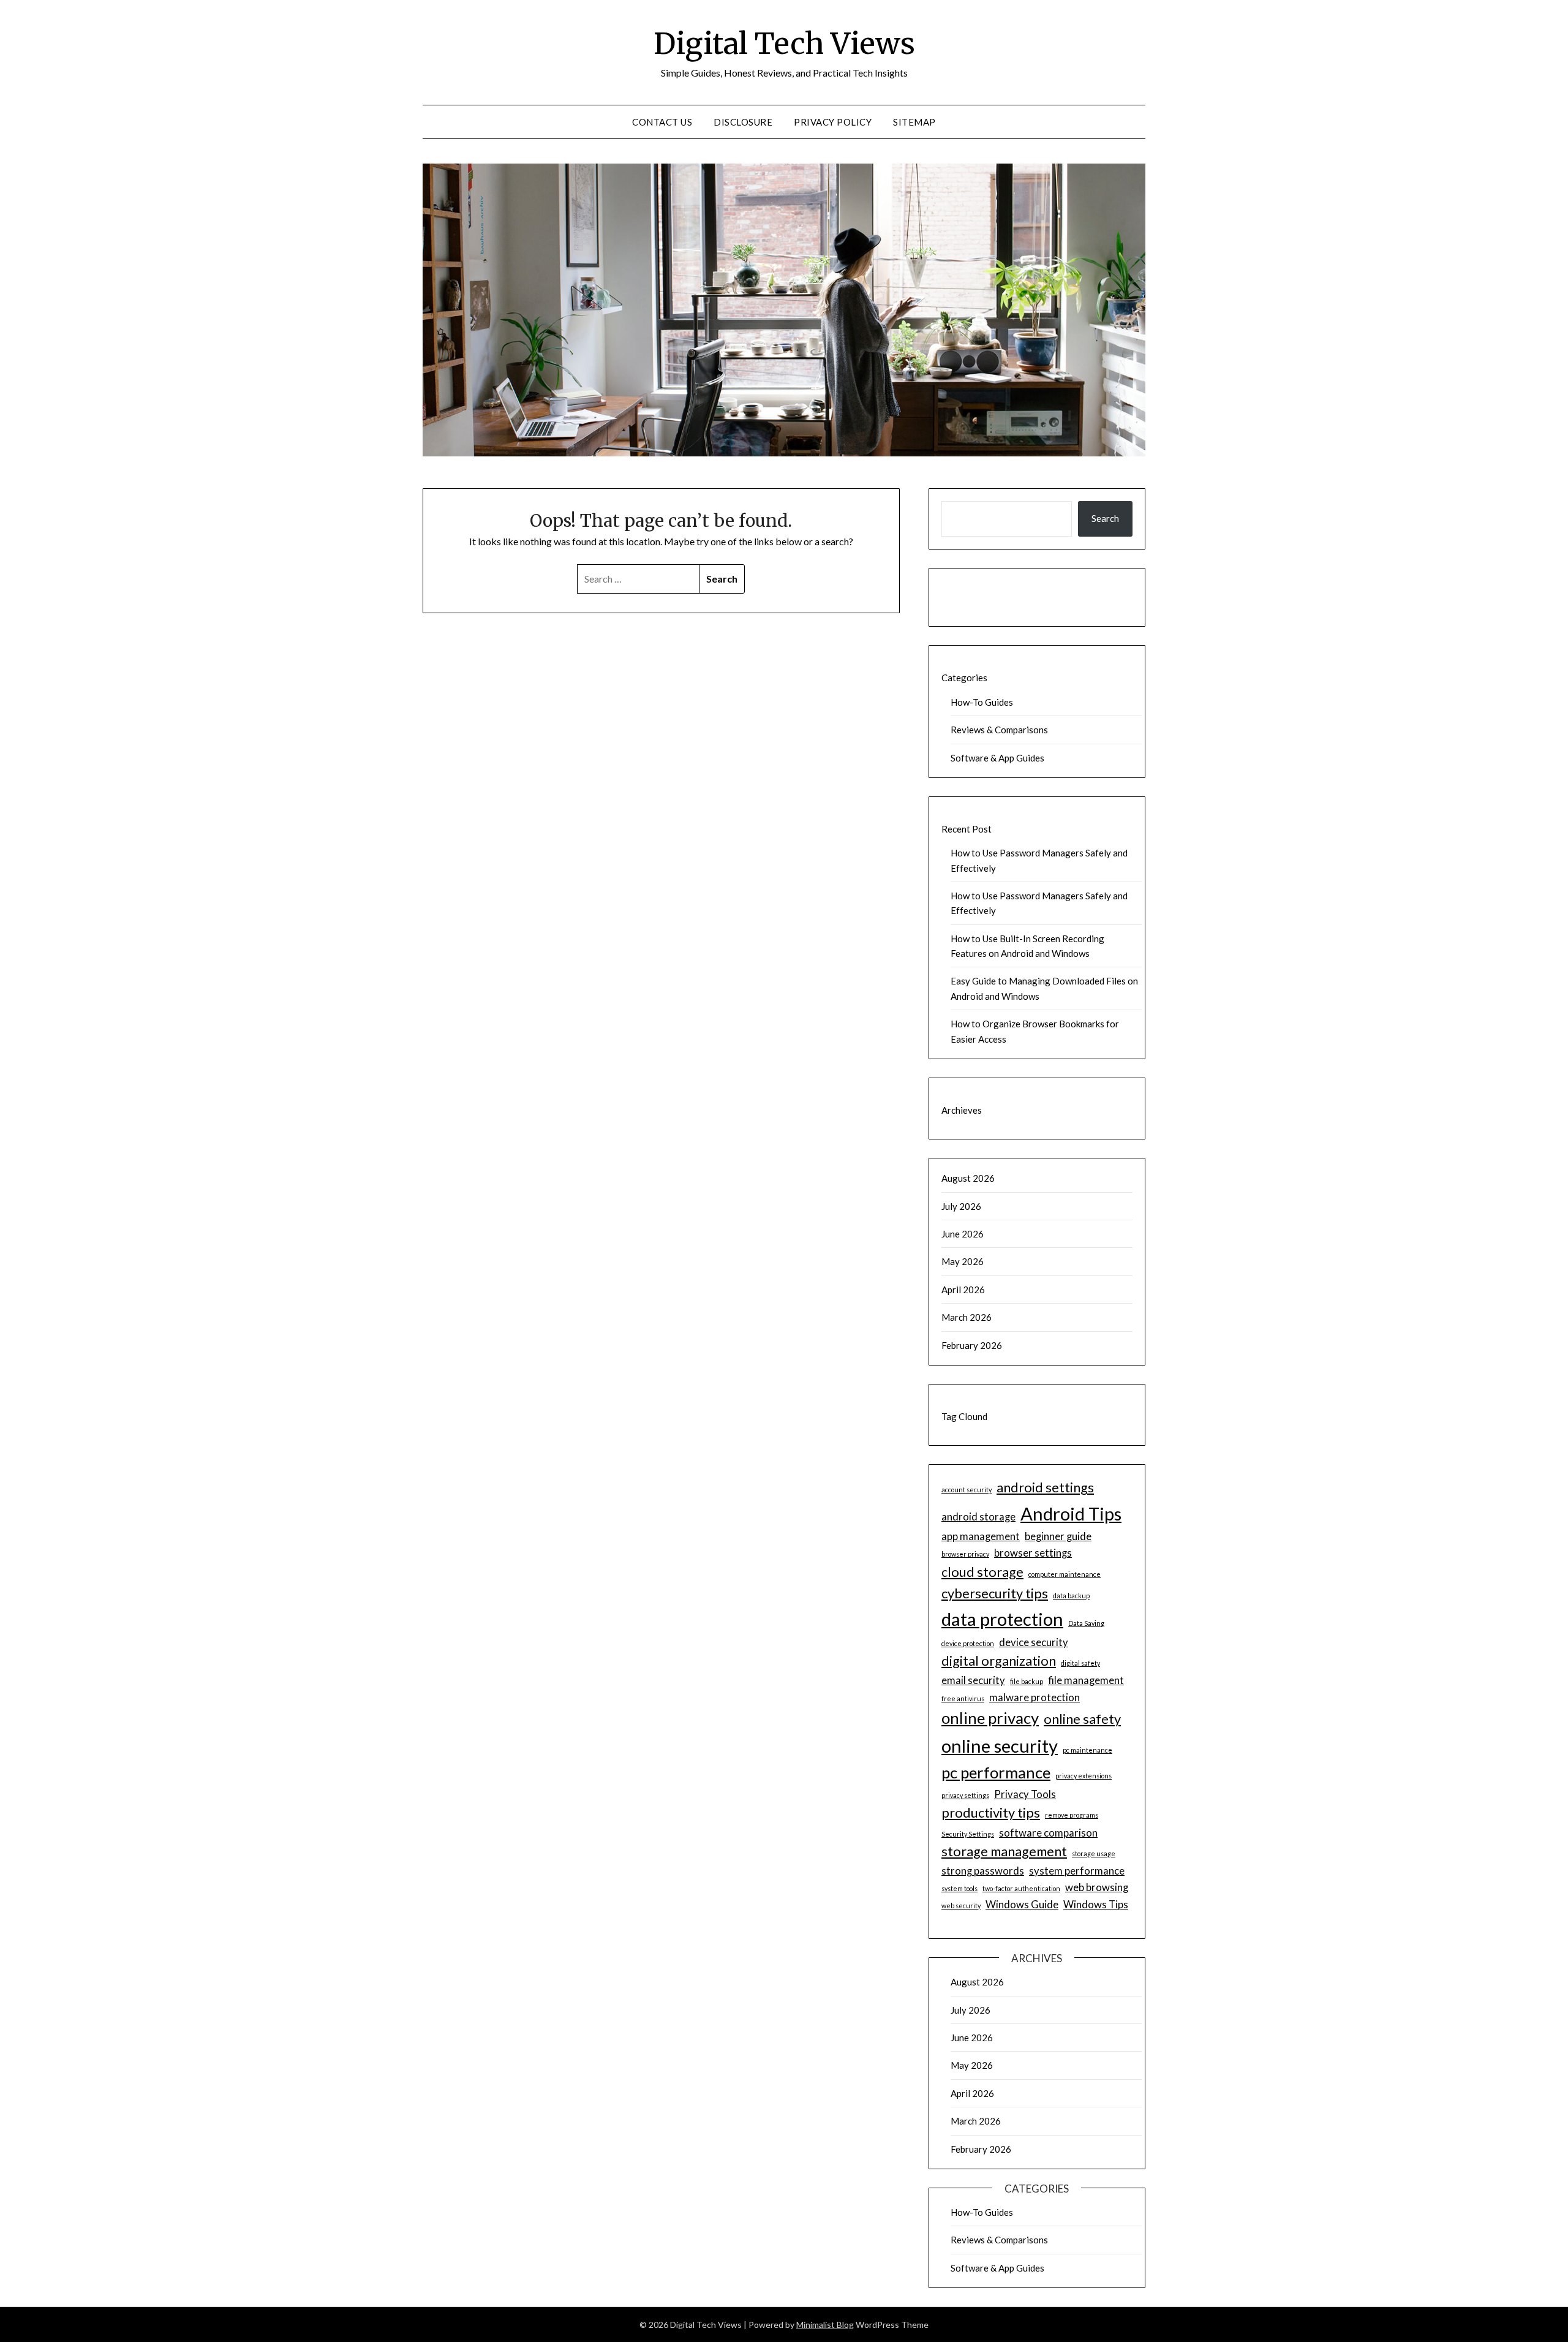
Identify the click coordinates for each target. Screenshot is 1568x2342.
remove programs (1072, 1815)
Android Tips (1071, 1513)
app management (981, 1536)
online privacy (990, 1718)
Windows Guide (1022, 1904)
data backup (1071, 1596)
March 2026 (967, 1317)
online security (1000, 1746)
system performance (1077, 1871)
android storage (978, 1517)
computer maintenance (1065, 1574)
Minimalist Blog (825, 2325)
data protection (1002, 1619)
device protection (968, 1643)
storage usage (1094, 1853)
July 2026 (961, 1206)
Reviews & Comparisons (999, 730)
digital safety (1080, 1663)
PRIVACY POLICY (833, 122)
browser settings (1033, 1553)
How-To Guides (982, 702)
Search (1105, 518)
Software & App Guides (997, 758)
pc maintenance (1087, 1750)
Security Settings (968, 1834)
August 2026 (968, 1178)
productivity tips (991, 1813)
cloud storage (982, 1572)
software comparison (1048, 1833)
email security (973, 1680)
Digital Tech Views (784, 43)
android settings (1045, 1487)
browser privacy (965, 1554)
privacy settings (965, 1795)
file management (1086, 1680)
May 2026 (963, 1261)
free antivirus (963, 1698)
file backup (1027, 1681)
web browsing (1097, 1887)
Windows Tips (1096, 1904)
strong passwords (983, 1871)
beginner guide (1058, 1536)
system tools (959, 1888)
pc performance (996, 1772)
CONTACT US (662, 122)
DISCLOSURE (743, 122)
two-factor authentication (1021, 1888)
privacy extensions (1084, 1776)
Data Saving (1086, 1623)
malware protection (1035, 1697)
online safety (1082, 1719)
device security (1034, 1642)
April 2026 (963, 1290)
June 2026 (963, 1234)
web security (961, 1906)
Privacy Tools (1025, 1794)
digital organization (999, 1661)
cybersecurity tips (995, 1593)
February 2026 (972, 1345)
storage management (1004, 1851)
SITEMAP (914, 122)
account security (967, 1490)
